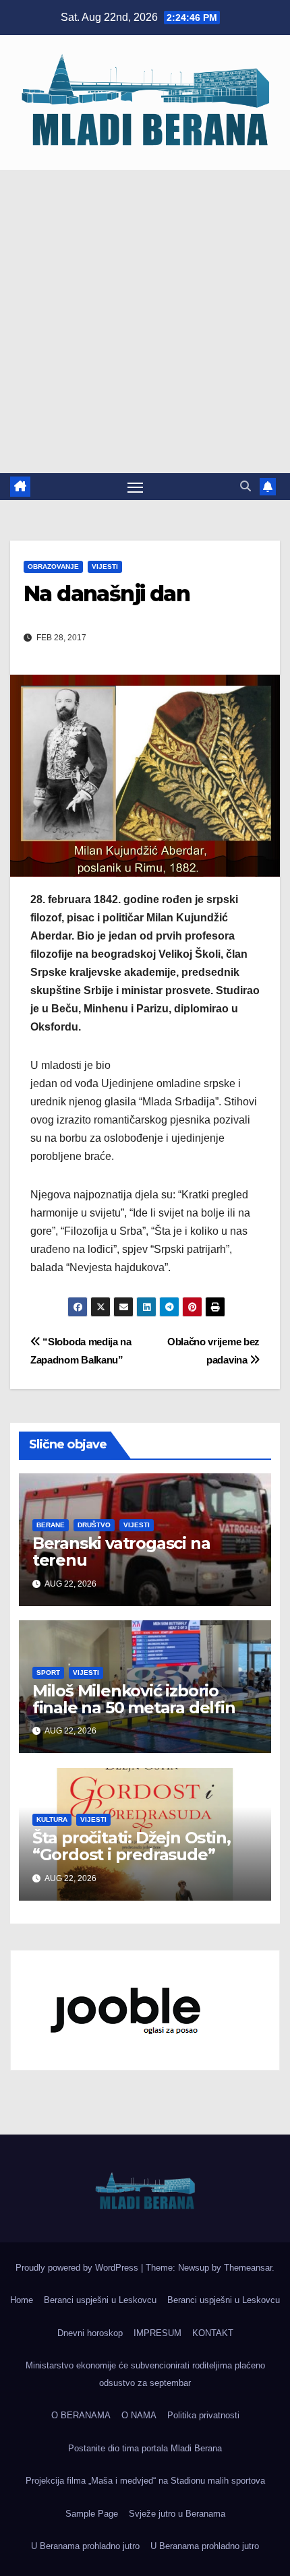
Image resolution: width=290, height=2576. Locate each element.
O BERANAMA (81, 2415)
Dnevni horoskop (90, 2333)
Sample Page (92, 2514)
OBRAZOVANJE (53, 566)
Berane (51, 1525)
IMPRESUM (157, 2333)
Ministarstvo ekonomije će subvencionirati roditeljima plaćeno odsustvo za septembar (145, 2374)
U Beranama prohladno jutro (85, 2546)
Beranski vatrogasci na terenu (121, 1552)
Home (22, 2300)
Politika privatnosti (203, 2415)
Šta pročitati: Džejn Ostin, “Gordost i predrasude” (132, 1846)
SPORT (48, 1673)
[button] (245, 486)
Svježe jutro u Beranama (177, 2514)
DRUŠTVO (94, 1525)
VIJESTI (105, 566)
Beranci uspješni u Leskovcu (100, 2300)
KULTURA (52, 1819)
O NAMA (139, 2415)
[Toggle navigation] (136, 487)
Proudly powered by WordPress (78, 2268)
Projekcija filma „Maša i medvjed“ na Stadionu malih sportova (145, 2481)
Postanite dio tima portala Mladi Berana (145, 2448)
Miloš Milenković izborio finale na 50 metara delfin (134, 1699)
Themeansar (248, 2268)
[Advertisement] (145, 321)
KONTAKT (213, 2333)
